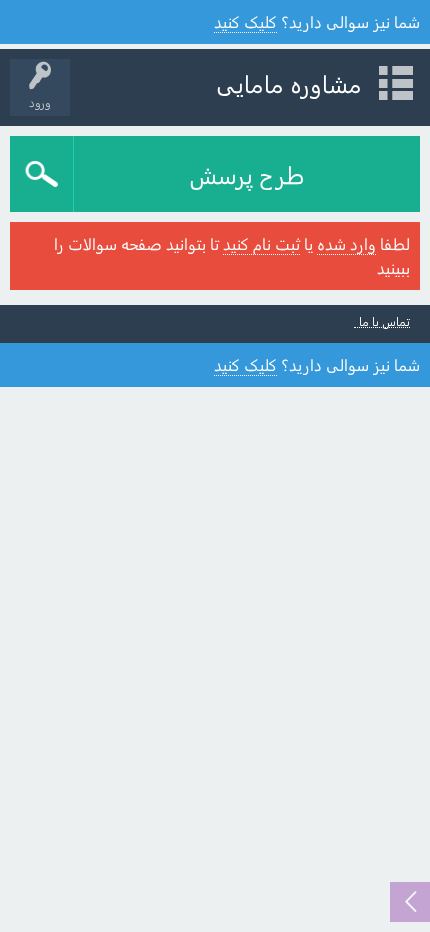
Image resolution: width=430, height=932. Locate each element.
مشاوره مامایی (289, 83)
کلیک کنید (245, 21)
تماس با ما (384, 321)
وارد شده (346, 243)
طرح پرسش (247, 174)
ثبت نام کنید (261, 243)
